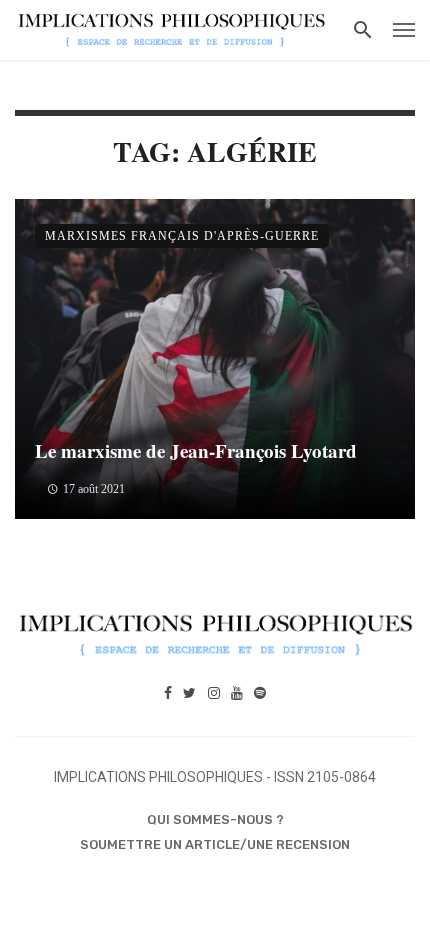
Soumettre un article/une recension (215, 844)
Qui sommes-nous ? (215, 819)
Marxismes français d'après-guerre (182, 236)
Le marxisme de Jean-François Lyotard (196, 450)
